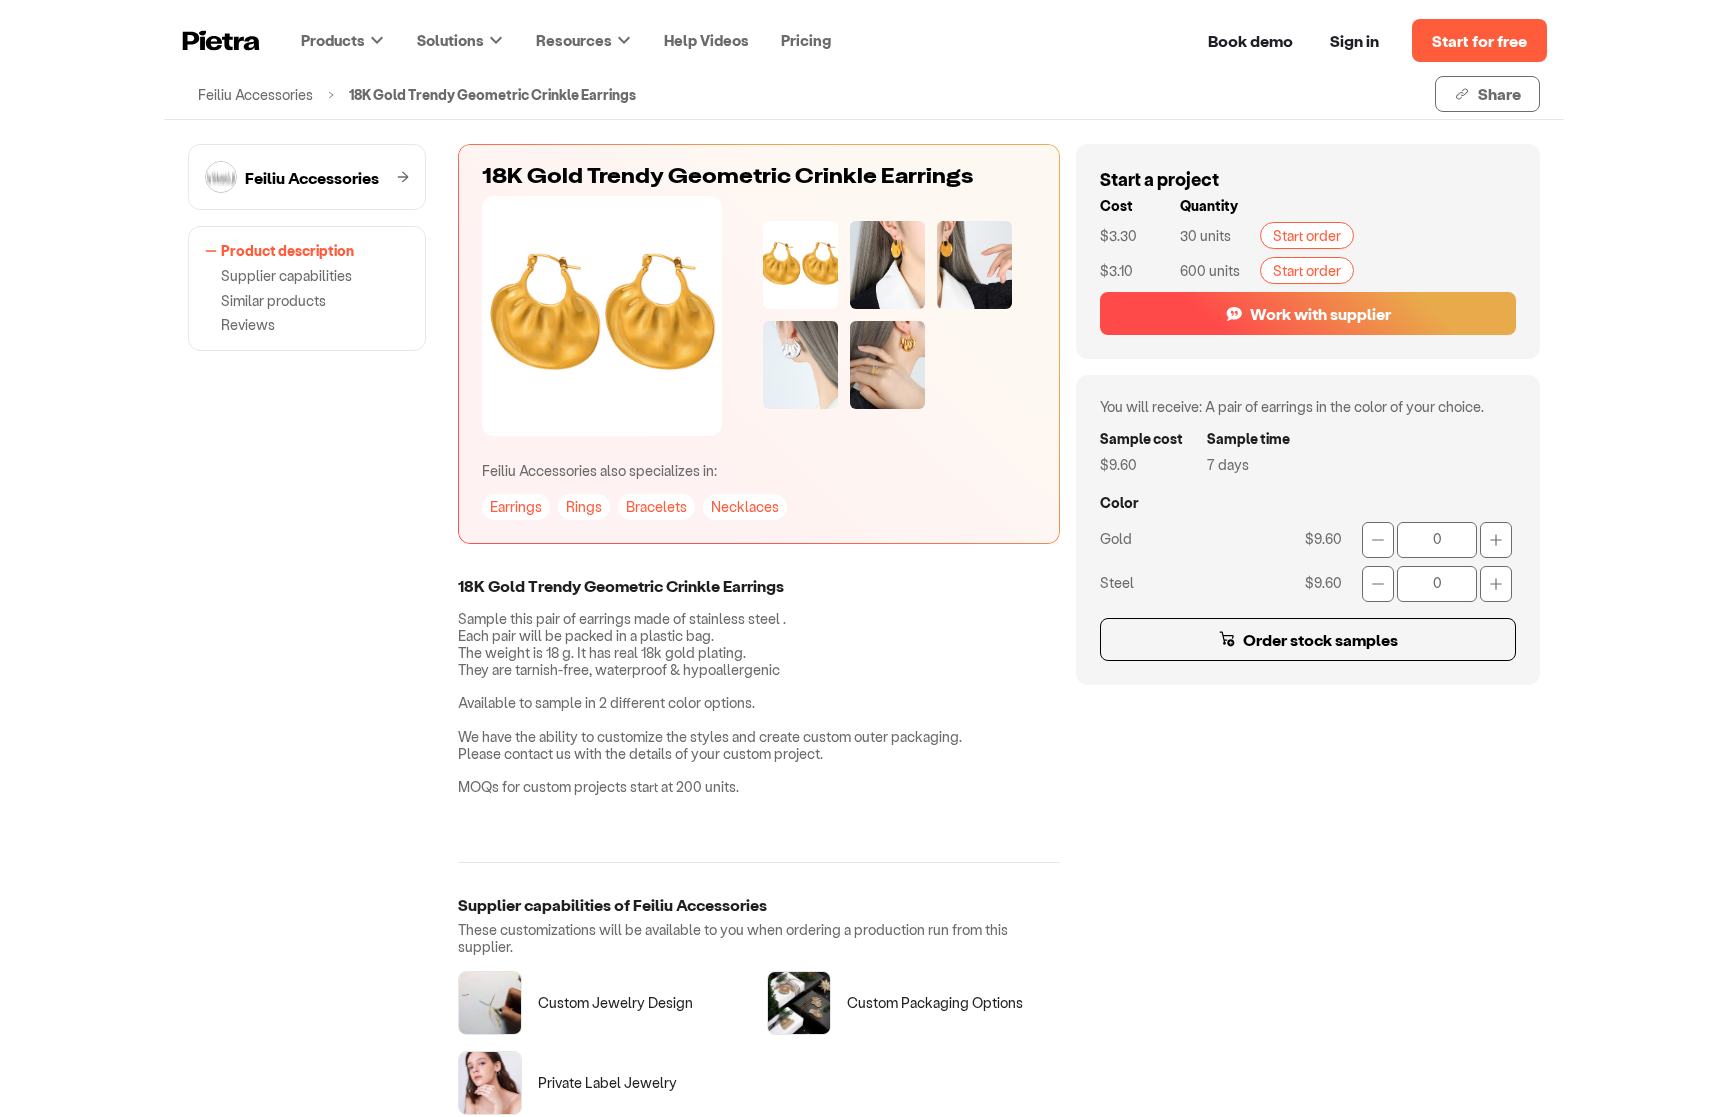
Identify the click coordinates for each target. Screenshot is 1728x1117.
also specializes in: (599, 470)
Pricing (806, 40)
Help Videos (706, 40)
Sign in (1354, 40)
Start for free (1479, 40)
